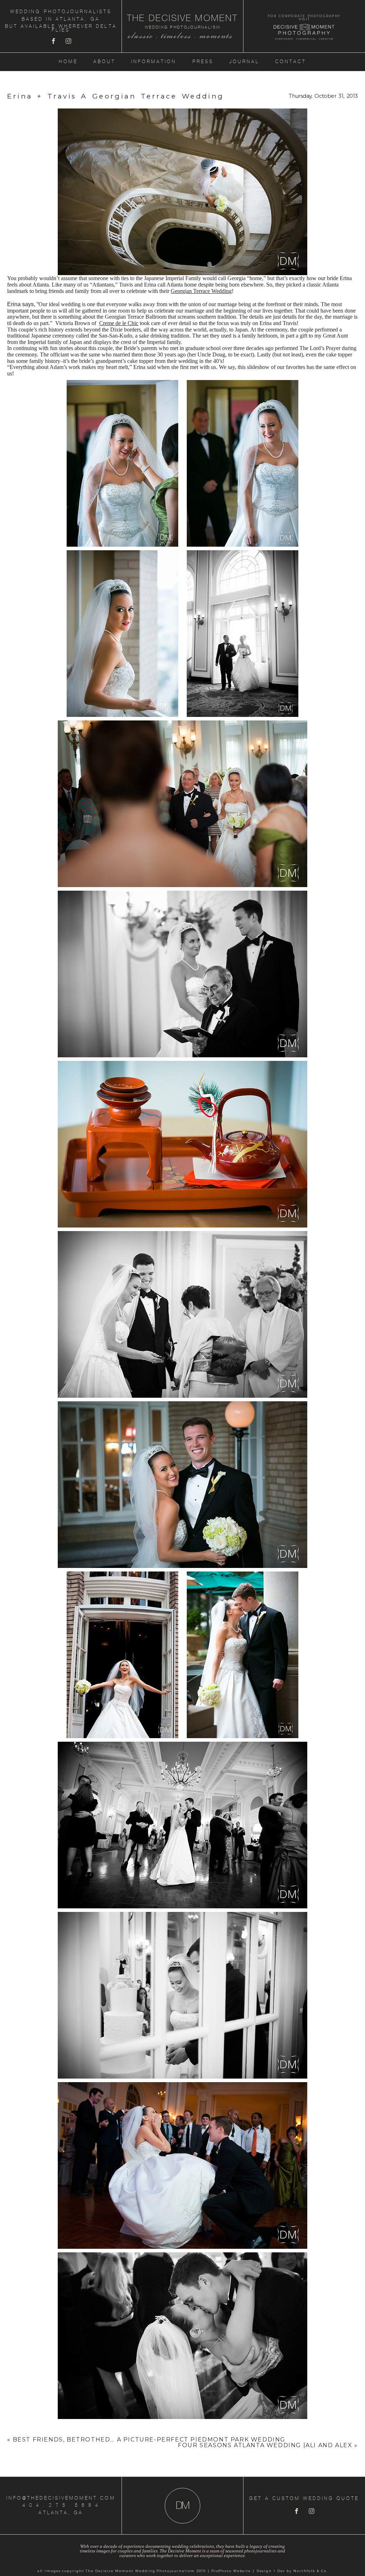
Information (154, 62)
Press (203, 62)
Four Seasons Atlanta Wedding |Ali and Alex (265, 2445)
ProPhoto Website (231, 2571)
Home (68, 62)
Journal (244, 62)
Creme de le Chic (119, 323)
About (104, 62)
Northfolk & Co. (310, 2571)
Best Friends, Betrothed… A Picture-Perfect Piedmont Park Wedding (149, 2440)
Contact (291, 62)
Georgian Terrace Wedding (201, 291)
